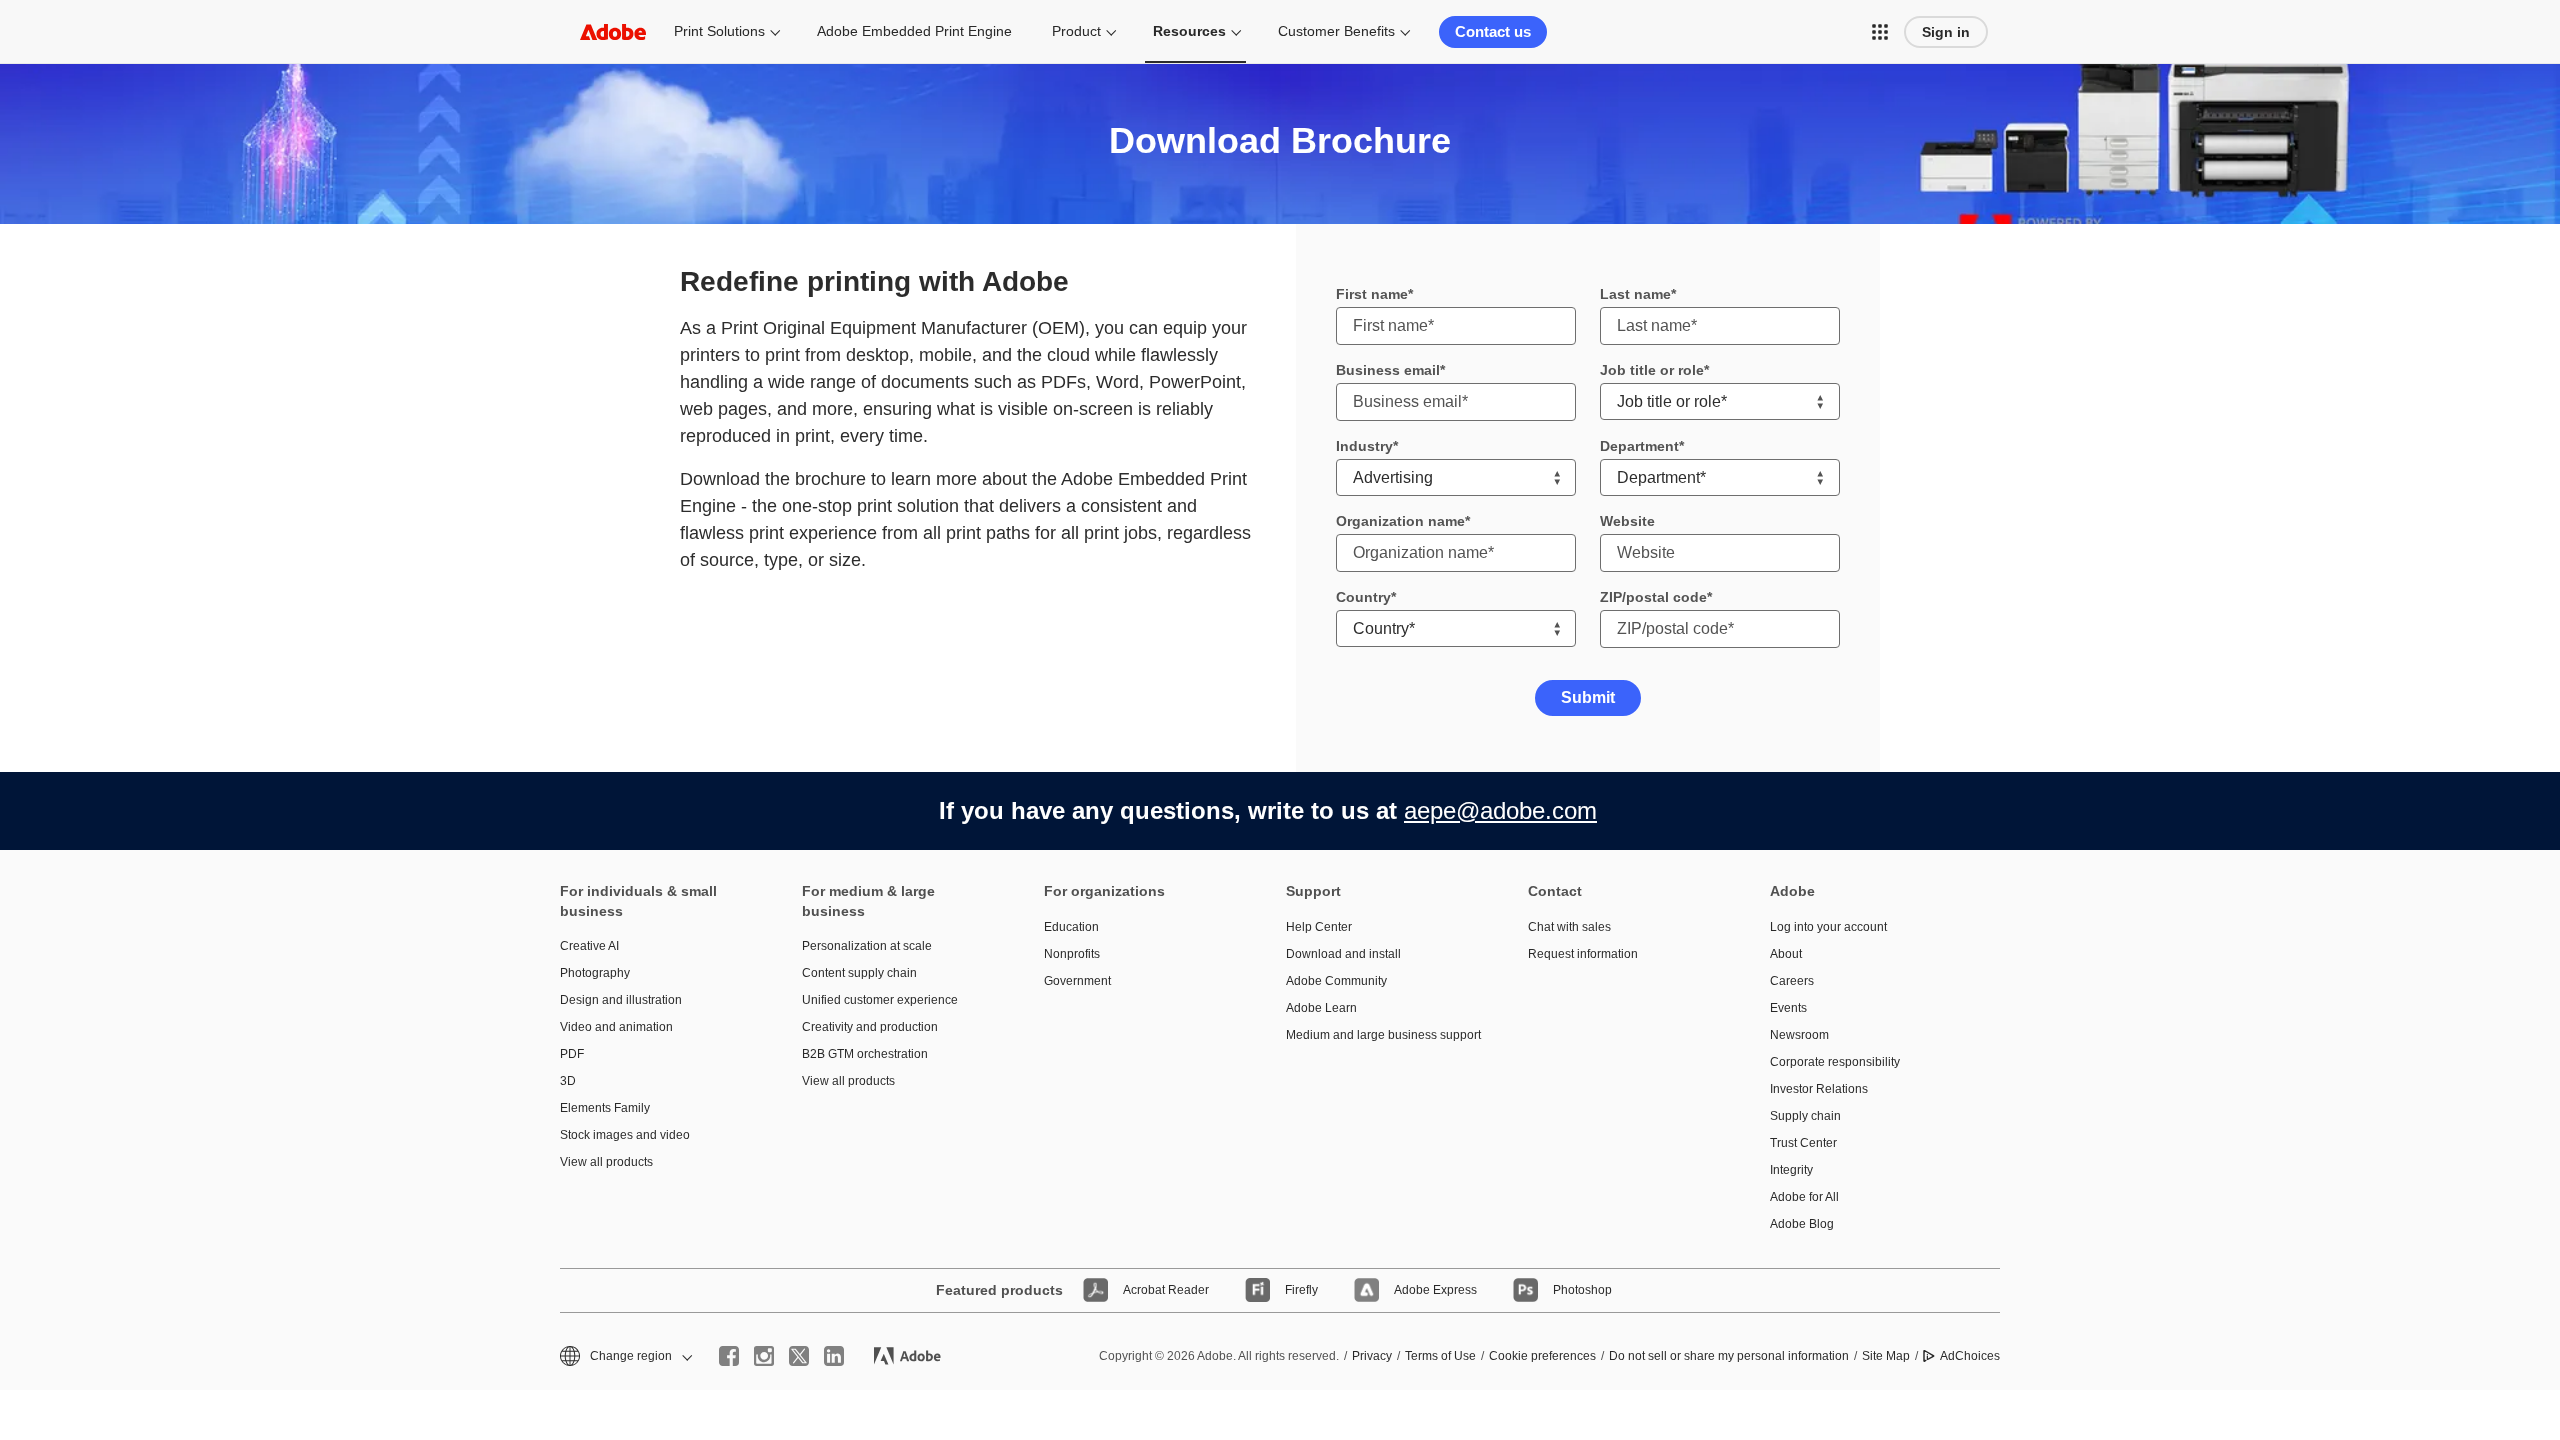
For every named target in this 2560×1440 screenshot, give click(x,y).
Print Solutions (719, 31)
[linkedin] (834, 1356)
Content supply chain (859, 973)
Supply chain (1805, 1116)
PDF (572, 1054)
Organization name (1400, 521)
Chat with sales (1569, 927)
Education (1071, 927)
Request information (1583, 954)
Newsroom (1799, 1035)
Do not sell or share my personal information (1729, 1356)
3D (568, 1081)
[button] (1880, 32)
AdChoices (1970, 1356)
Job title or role (1652, 370)
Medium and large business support (1377, 1035)
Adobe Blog (1802, 1224)
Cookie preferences (1542, 1356)
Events (1788, 1008)
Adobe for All (1804, 1197)
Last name (1635, 294)
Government (1077, 981)
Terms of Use (1440, 1356)
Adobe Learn (1321, 1008)
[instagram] (764, 1356)
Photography (595, 973)
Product (1076, 31)
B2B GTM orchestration (865, 1054)
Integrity (1791, 1170)
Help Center (1319, 927)
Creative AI (589, 946)
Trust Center (1803, 1143)
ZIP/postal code (1653, 597)
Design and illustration (621, 1000)
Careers (1792, 981)
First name (1372, 294)
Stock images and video (625, 1135)
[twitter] (799, 1356)
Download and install (1343, 954)
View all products (606, 1162)
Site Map (1886, 1356)
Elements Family (605, 1108)
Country (1363, 597)
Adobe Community (1336, 981)
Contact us (1493, 31)
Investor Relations (1819, 1089)
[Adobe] (613, 31)
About (1786, 954)
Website (1627, 521)
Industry (1364, 446)
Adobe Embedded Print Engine (914, 31)
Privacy (1372, 1356)
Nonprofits (1072, 954)
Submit (1588, 697)
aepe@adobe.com (1500, 810)
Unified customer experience (880, 1000)
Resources (1189, 31)
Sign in (1946, 32)
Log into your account (1828, 927)
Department (1639, 446)
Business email (1388, 370)
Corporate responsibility (1835, 1062)
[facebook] (729, 1356)
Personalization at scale (867, 946)
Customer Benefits (1336, 31)
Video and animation (616, 1027)
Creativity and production (870, 1027)
